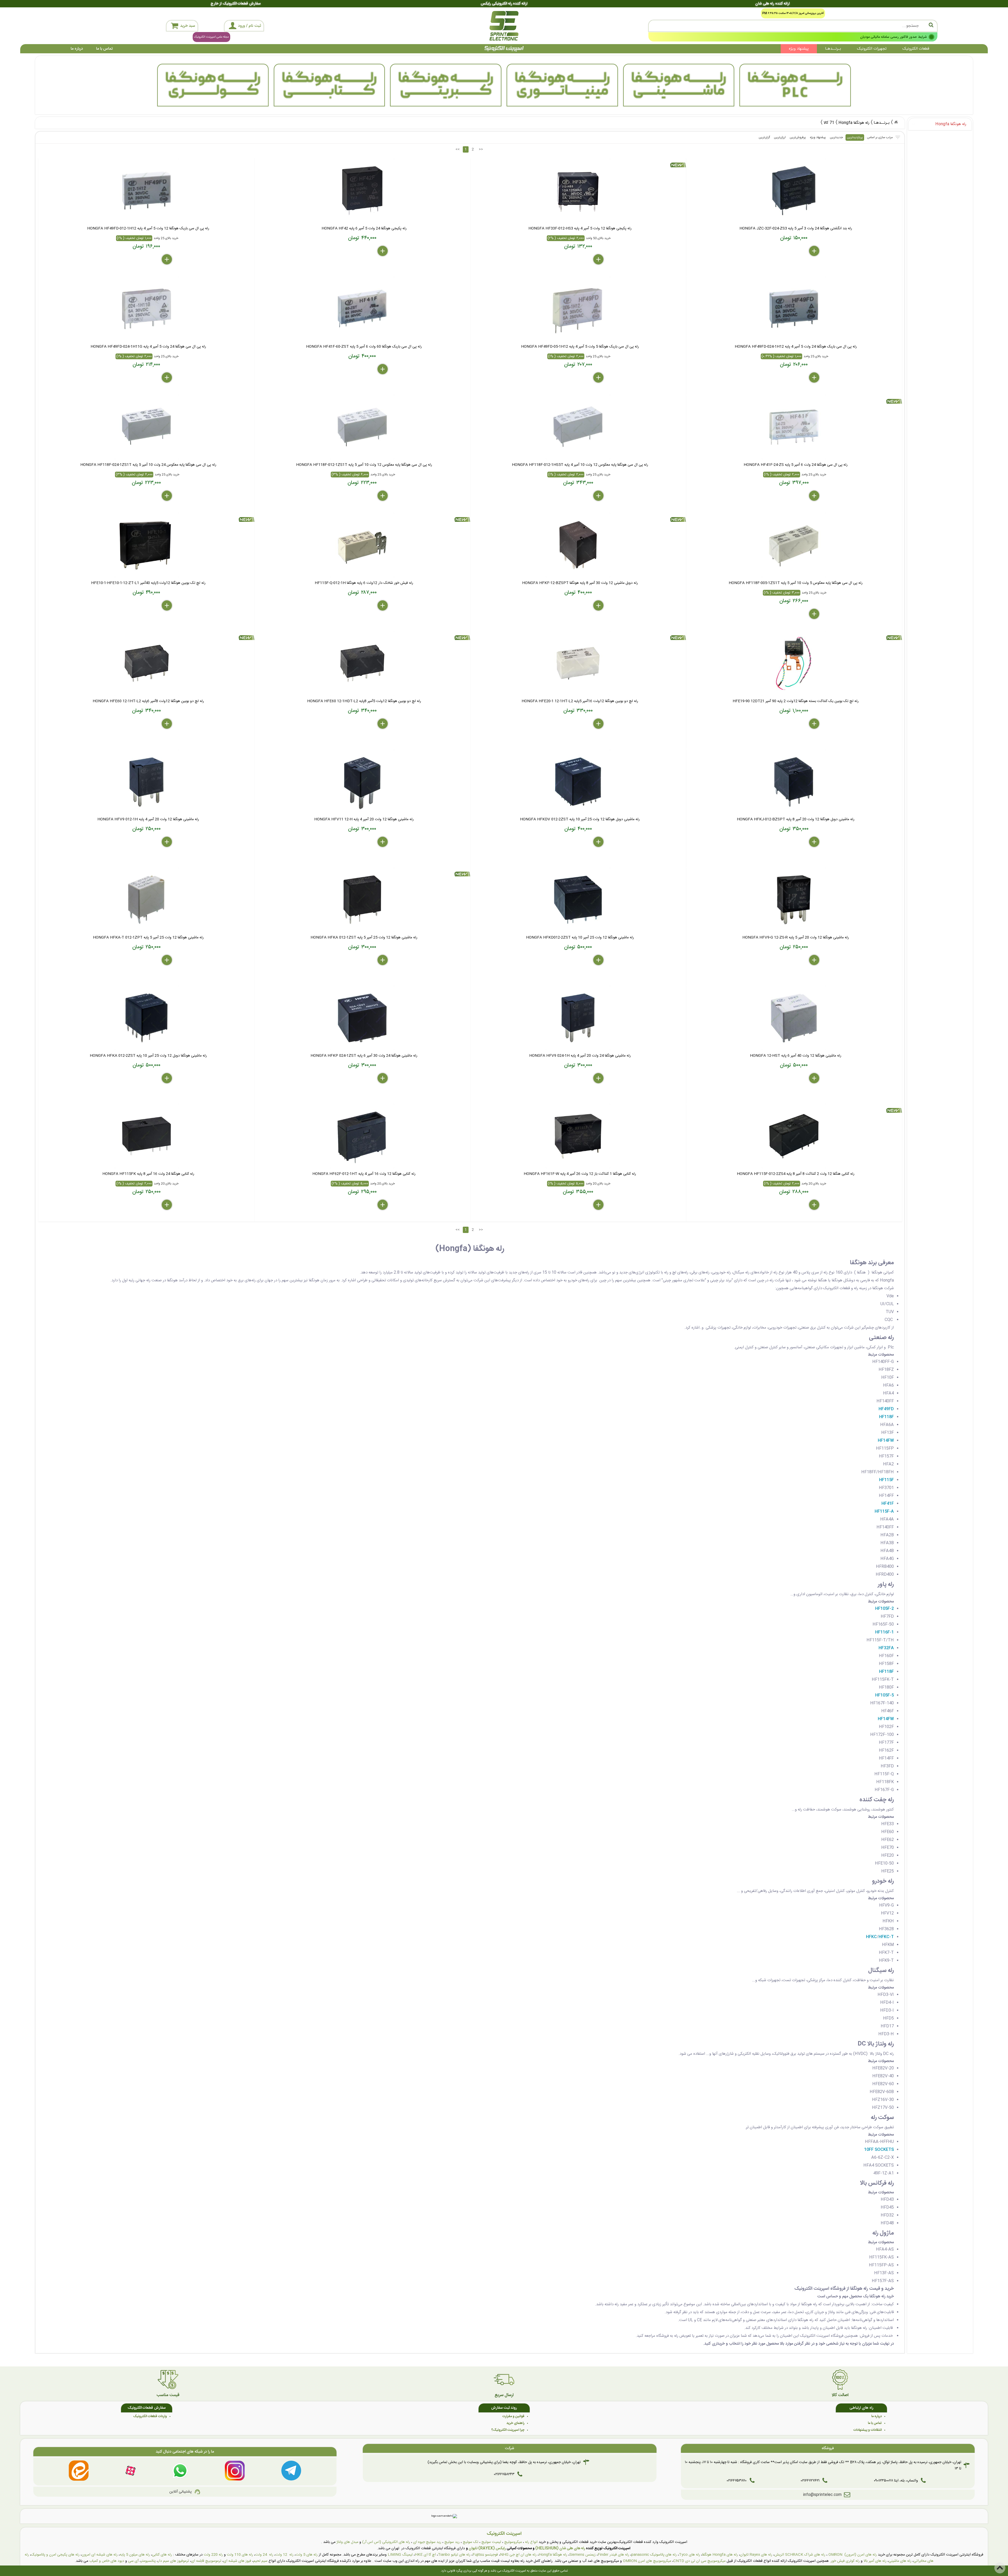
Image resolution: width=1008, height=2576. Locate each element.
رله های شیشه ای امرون (100, 2555)
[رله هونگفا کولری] (213, 85)
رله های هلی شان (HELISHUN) (560, 2548)
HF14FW (886, 1441)
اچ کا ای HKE (425, 2555)
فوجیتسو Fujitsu (485, 2555)
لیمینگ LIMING (400, 2555)
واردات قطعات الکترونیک (150, 2416)
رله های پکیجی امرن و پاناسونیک (55, 2555)
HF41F (888, 1504)
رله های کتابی (162, 2555)
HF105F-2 (884, 1609)
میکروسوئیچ (513, 2542)
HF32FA (886, 1648)
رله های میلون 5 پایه (135, 2555)
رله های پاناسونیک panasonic (654, 2555)
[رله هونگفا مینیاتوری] (562, 85)
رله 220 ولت (213, 2555)
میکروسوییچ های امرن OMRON (647, 2561)
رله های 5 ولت (307, 2555)
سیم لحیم (260, 2561)
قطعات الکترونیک (916, 49)
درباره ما (77, 49)
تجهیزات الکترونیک (872, 49)
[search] (793, 26)
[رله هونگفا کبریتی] (446, 85)
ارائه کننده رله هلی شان (772, 4)
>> (481, 149)
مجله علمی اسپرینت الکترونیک (211, 37)
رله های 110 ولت (240, 2555)
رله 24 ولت (264, 2555)
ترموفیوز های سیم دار (173, 2561)
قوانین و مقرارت (513, 2416)
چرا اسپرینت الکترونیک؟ (508, 2430)
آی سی (133, 2561)
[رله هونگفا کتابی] (329, 85)
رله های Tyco (689, 2555)
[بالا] (1000, 2568)
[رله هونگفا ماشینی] (679, 85)
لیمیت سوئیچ (491, 2542)
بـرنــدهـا (833, 49)
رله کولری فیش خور (845, 2561)
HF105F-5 (884, 1695)
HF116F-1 (884, 1632)
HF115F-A (884, 1511)
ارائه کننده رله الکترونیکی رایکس (504, 4)
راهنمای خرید (515, 2423)
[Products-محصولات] (896, 122)
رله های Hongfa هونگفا (720, 2555)
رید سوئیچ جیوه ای (427, 2542)
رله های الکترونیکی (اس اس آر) (386, 2542)
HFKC (871, 1937)
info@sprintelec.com (822, 2495)
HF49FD (886, 1409)
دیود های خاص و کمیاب (107, 2561)
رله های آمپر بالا (875, 2561)
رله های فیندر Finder (613, 2555)
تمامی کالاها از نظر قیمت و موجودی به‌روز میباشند (892, 37)
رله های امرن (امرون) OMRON (853, 2555)
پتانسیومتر (148, 2561)
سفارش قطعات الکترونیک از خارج (236, 4)
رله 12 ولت (284, 2555)
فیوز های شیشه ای (237, 2561)
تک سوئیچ (471, 2542)
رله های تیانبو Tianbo (454, 2555)
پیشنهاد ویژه (799, 49)
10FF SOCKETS (879, 2150)
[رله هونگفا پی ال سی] (795, 85)
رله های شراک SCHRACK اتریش (800, 2555)
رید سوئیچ (452, 2542)
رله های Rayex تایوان (756, 2555)
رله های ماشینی (900, 2561)
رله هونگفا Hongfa (553, 2555)
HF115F (886, 1480)
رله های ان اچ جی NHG (518, 2555)
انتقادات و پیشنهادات (868, 2430)
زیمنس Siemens (582, 2555)
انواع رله (531, 2542)
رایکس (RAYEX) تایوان (487, 2548)
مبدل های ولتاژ (347, 2542)
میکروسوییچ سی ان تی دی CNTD (699, 2561)
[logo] (504, 26)
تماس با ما (104, 49)
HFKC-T (886, 1937)
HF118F (886, 1417)
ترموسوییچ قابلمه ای (206, 2561)
